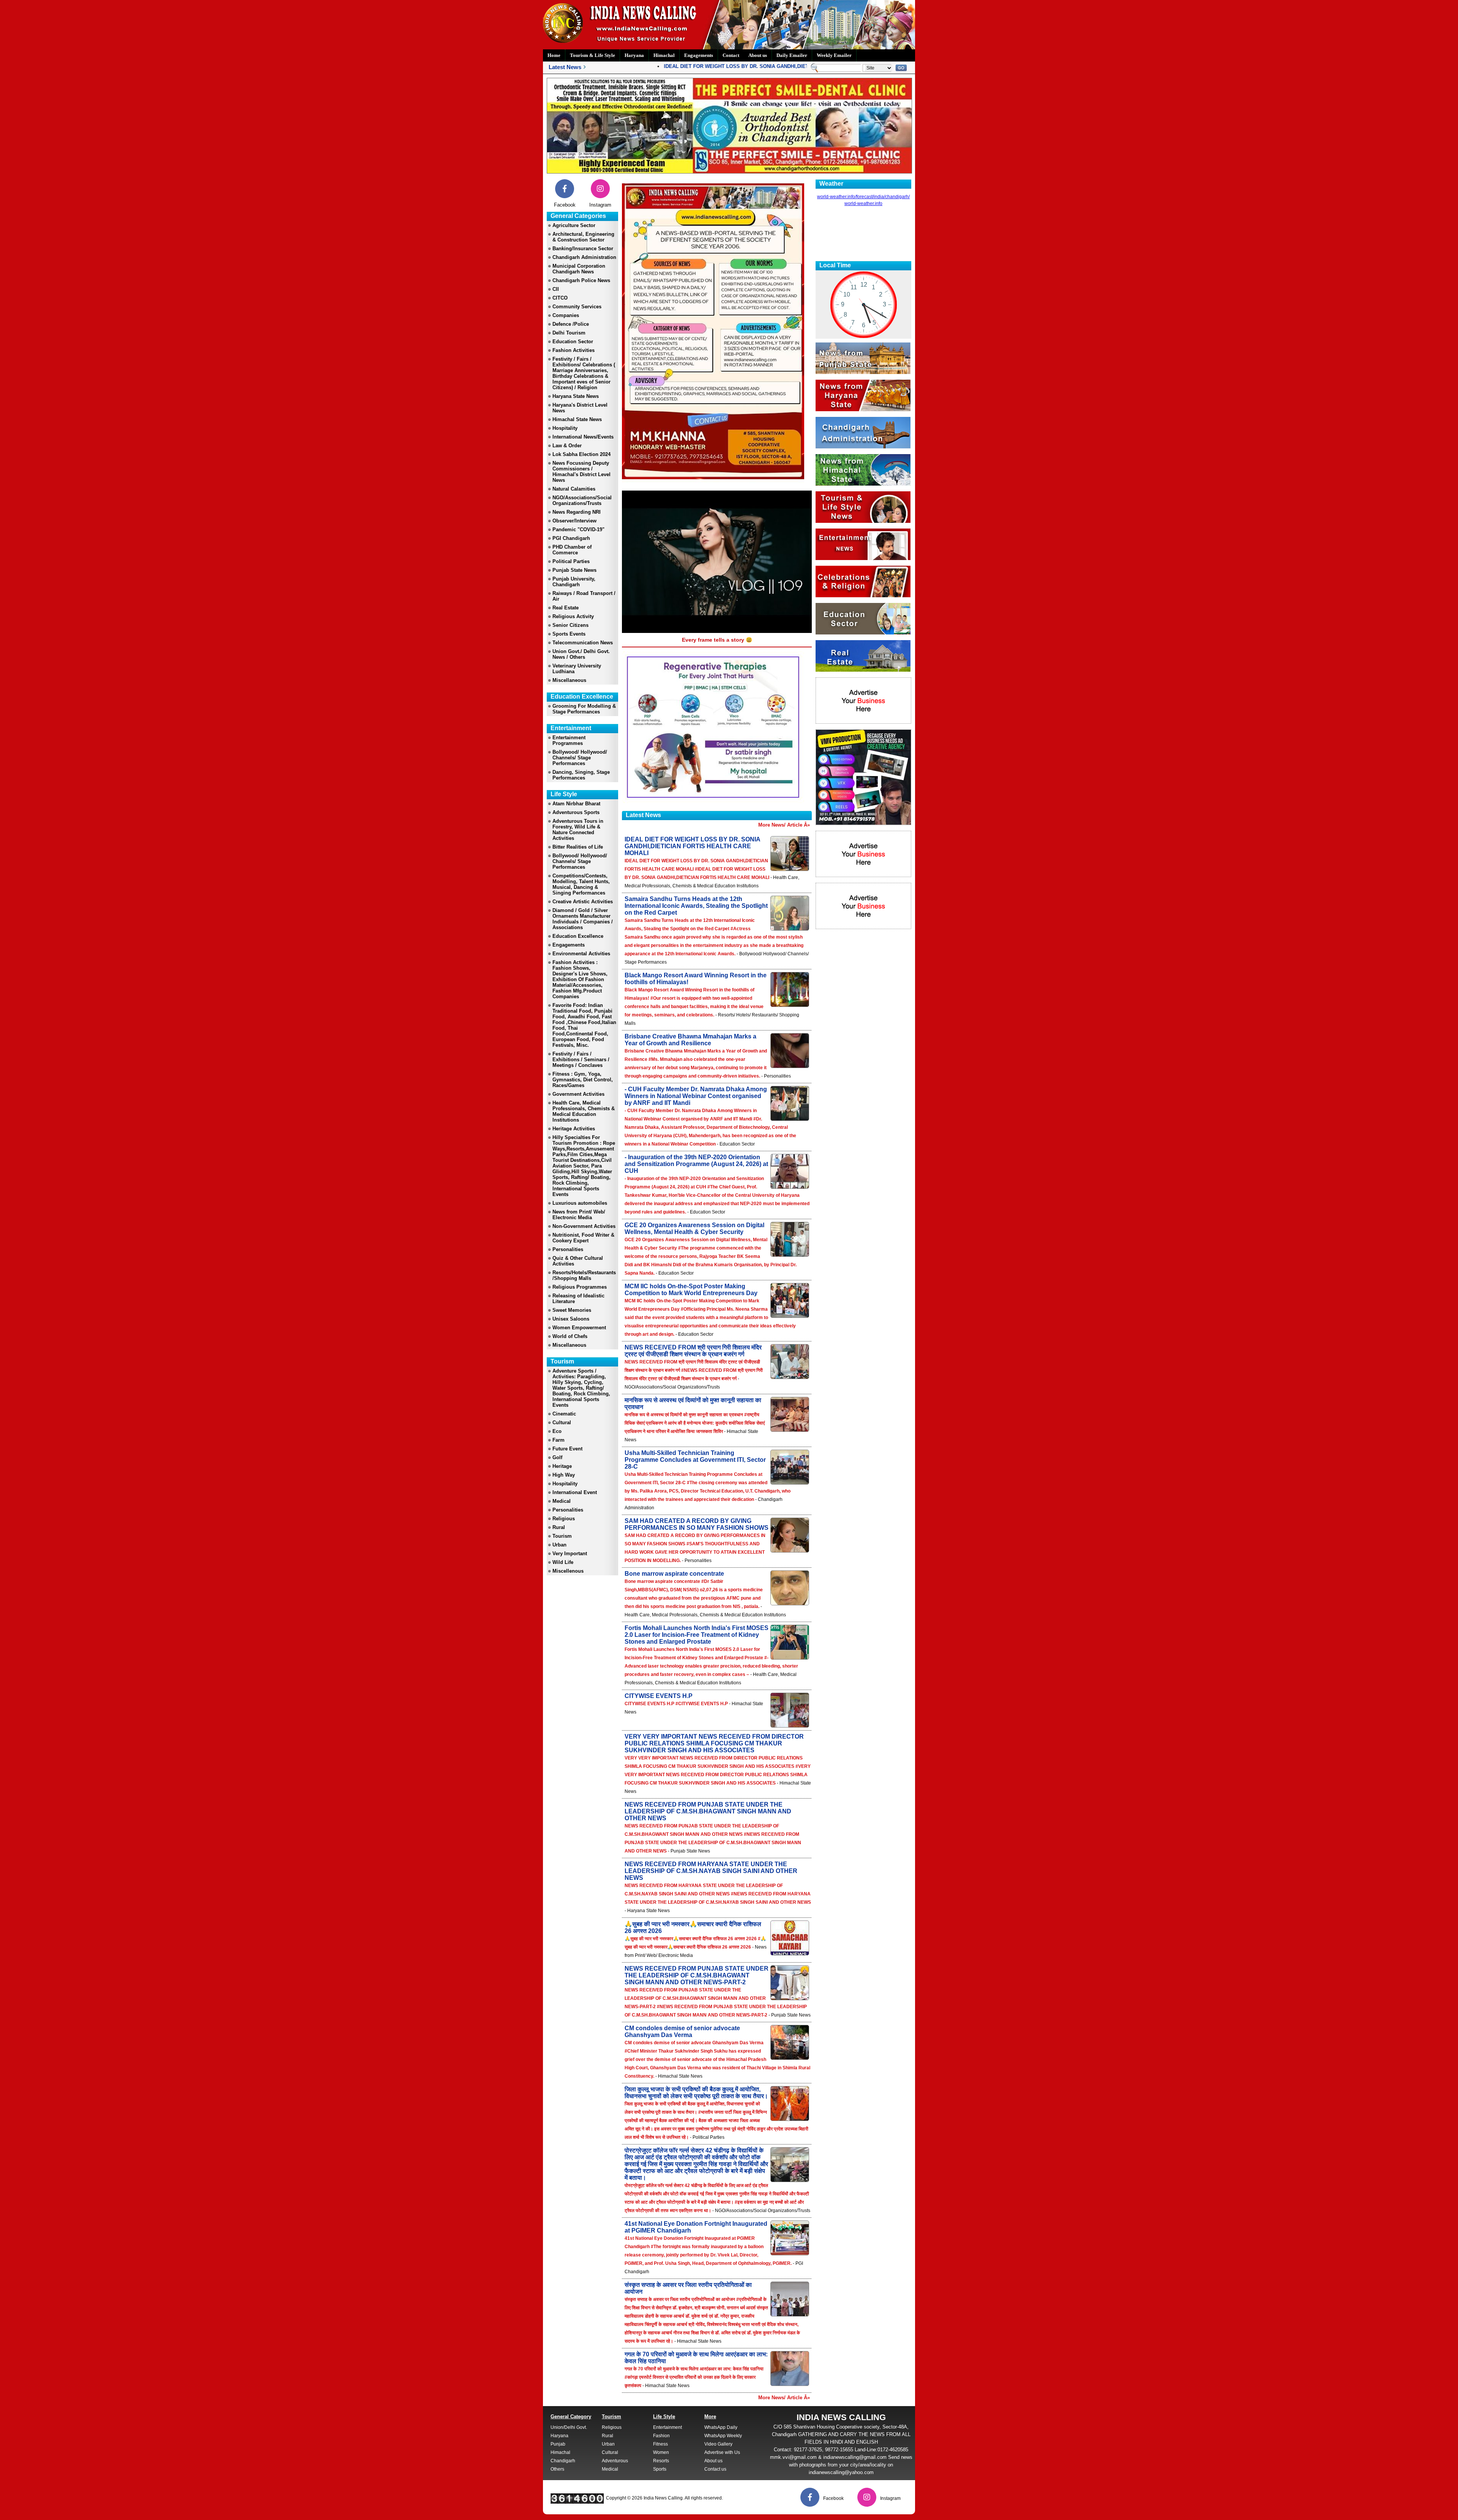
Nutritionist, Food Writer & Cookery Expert (583, 1238)
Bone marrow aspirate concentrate (674, 1574)
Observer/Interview (574, 521)
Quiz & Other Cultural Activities (578, 1261)
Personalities (568, 1249)
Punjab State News (574, 570)
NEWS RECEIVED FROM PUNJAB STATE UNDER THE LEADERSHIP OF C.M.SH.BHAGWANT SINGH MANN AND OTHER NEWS (708, 1811)
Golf (557, 1457)
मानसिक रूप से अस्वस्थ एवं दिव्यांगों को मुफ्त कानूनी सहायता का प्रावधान (693, 1404)
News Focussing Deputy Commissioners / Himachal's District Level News (581, 472)
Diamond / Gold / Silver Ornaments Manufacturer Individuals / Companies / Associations (583, 919)
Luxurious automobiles (580, 1203)
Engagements (699, 55)
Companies (566, 315)
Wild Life (563, 1562)
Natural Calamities (574, 489)
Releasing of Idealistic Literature (578, 1299)
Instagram (600, 205)
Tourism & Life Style (593, 55)
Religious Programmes (580, 1287)
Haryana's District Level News (580, 408)
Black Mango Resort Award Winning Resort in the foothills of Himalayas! (696, 979)
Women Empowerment (579, 1328)
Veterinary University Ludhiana (577, 669)
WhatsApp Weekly (723, 2436)
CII (556, 289)
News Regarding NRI (577, 512)
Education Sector (573, 342)
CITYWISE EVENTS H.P (659, 1696)
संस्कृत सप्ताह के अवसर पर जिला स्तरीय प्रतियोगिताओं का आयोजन (688, 2288)
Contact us (715, 2469)
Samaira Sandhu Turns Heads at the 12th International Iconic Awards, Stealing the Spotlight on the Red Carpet (696, 906)
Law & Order (567, 446)
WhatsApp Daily (721, 2427)
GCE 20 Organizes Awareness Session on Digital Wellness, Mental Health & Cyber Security (694, 1228)
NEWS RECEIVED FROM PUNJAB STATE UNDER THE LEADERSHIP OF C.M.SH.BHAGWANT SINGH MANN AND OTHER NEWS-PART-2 (697, 1975)
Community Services (577, 307)
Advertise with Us (722, 2452)
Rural (559, 1527)
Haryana (634, 55)
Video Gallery (718, 2444)
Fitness (660, 2444)
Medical (562, 1501)
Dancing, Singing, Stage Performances (581, 775)
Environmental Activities (581, 954)
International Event (575, 1492)
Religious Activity (573, 616)
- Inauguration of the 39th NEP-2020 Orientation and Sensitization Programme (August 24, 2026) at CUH (696, 1164)
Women (661, 2452)
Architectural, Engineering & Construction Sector (583, 237)
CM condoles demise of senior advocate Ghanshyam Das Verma (682, 2032)
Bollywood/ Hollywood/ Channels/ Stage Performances (580, 758)
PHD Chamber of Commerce (572, 550)
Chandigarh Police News (581, 280)
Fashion (661, 2436)
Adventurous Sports (576, 812)
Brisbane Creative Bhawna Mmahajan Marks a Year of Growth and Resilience (690, 1040)
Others (557, 2469)
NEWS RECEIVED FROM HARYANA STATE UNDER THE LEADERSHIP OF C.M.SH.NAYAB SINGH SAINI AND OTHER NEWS (711, 1871)
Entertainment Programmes (569, 740)
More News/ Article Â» (784, 825)
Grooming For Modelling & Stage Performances (584, 709)
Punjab (558, 2444)
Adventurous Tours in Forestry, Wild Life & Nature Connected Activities (578, 830)
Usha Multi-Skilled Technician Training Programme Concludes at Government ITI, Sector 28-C (695, 1460)
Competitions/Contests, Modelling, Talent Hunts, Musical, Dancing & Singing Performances (581, 884)
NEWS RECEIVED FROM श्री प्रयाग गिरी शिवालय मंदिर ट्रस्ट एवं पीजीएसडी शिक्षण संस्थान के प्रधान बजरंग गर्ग (693, 1351)
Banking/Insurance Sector (583, 249)
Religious (564, 1519)
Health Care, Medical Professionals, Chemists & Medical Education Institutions (584, 1111)
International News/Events (583, 437)
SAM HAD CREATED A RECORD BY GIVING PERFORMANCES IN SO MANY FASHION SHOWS (697, 1524)
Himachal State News (577, 419)
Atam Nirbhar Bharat (576, 804)
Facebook (565, 205)
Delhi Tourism (569, 333)
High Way (564, 1475)
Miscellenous (568, 1571)
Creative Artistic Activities (583, 902)
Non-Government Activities (584, 1226)
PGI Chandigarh (571, 538)
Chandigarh (563, 2461)
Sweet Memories (572, 1310)
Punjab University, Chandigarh (574, 582)
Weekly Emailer (834, 55)
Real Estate (566, 608)
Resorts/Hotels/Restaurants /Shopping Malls (584, 1275)
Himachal (664, 55)
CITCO (560, 298)
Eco (557, 1431)
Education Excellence (578, 936)
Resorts (661, 2461)
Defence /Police (571, 324)
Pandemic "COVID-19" (578, 529)
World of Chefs (570, 1336)
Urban (559, 1545)
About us (758, 55)
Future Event (567, 1449)
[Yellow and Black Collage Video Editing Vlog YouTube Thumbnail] (863, 823)
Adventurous (615, 2461)
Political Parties (571, 561)
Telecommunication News (583, 643)
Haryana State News (576, 396)
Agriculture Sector (574, 225)
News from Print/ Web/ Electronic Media (579, 1215)
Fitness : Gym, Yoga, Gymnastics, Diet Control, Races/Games (583, 1080)
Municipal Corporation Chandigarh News (579, 269)
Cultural (562, 1423)
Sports (660, 2469)
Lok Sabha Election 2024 (581, 454)
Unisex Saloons (571, 1319)
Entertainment (667, 2427)
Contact (731, 55)
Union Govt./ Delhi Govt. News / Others (581, 654)
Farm (559, 1440)
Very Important (570, 1554)
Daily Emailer (792, 55)
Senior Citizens (570, 625)
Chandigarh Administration (584, 257)
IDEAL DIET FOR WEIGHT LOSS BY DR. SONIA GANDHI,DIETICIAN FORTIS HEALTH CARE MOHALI (720, 66)
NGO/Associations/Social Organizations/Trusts (582, 500)
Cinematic (564, 1414)
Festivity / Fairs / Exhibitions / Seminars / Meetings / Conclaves (581, 1060)
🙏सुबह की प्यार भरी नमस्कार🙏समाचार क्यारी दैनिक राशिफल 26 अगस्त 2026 (693, 1927)
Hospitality (565, 428)
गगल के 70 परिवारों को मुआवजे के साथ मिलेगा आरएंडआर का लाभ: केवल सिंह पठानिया (696, 2358)
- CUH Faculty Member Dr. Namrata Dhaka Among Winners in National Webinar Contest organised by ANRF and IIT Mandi (696, 1096)
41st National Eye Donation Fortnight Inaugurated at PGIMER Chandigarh (696, 2227)
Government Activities (578, 1094)
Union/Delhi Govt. (569, 2427)
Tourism (562, 1536)
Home (554, 55)
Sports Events (569, 634)
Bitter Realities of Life (578, 847)
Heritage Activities (574, 1129)
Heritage (562, 1466)
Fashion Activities (574, 350)
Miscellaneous (569, 680)
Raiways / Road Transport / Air (584, 596)
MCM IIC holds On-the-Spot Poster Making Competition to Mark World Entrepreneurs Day (691, 1290)
